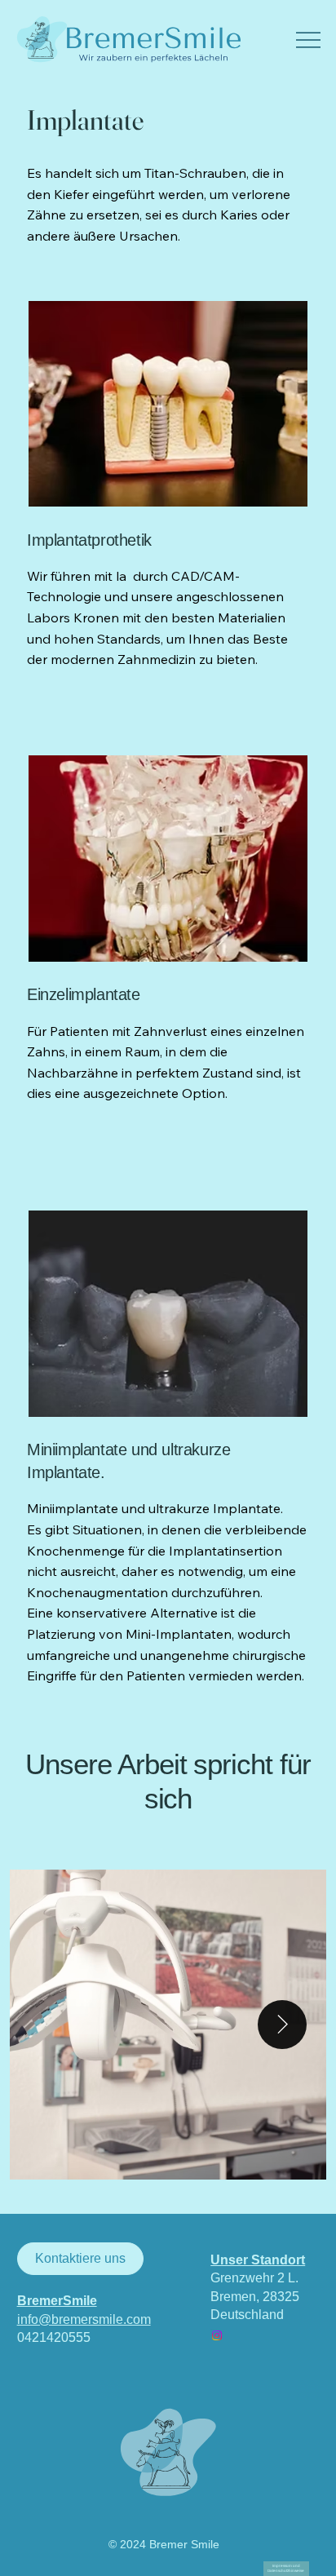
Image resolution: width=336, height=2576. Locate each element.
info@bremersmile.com (84, 2319)
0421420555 (54, 2337)
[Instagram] (217, 2335)
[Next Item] (282, 2025)
